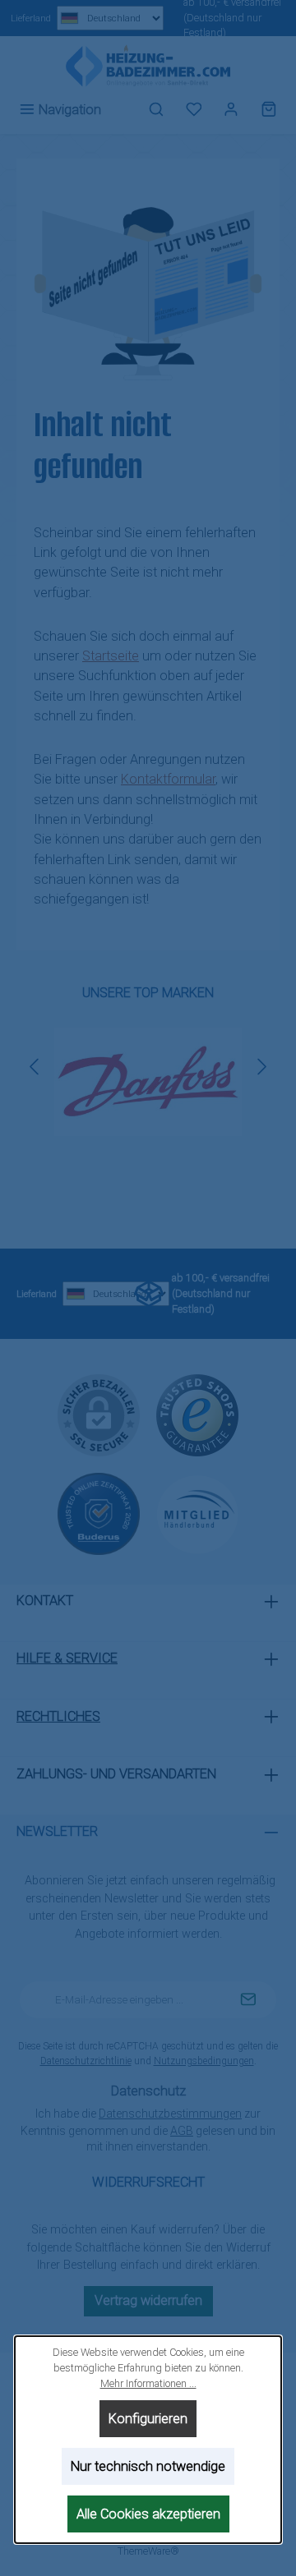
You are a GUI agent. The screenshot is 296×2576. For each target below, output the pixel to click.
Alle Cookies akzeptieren (148, 2514)
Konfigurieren (148, 2419)
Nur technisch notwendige (148, 2466)
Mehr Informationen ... (148, 2383)
